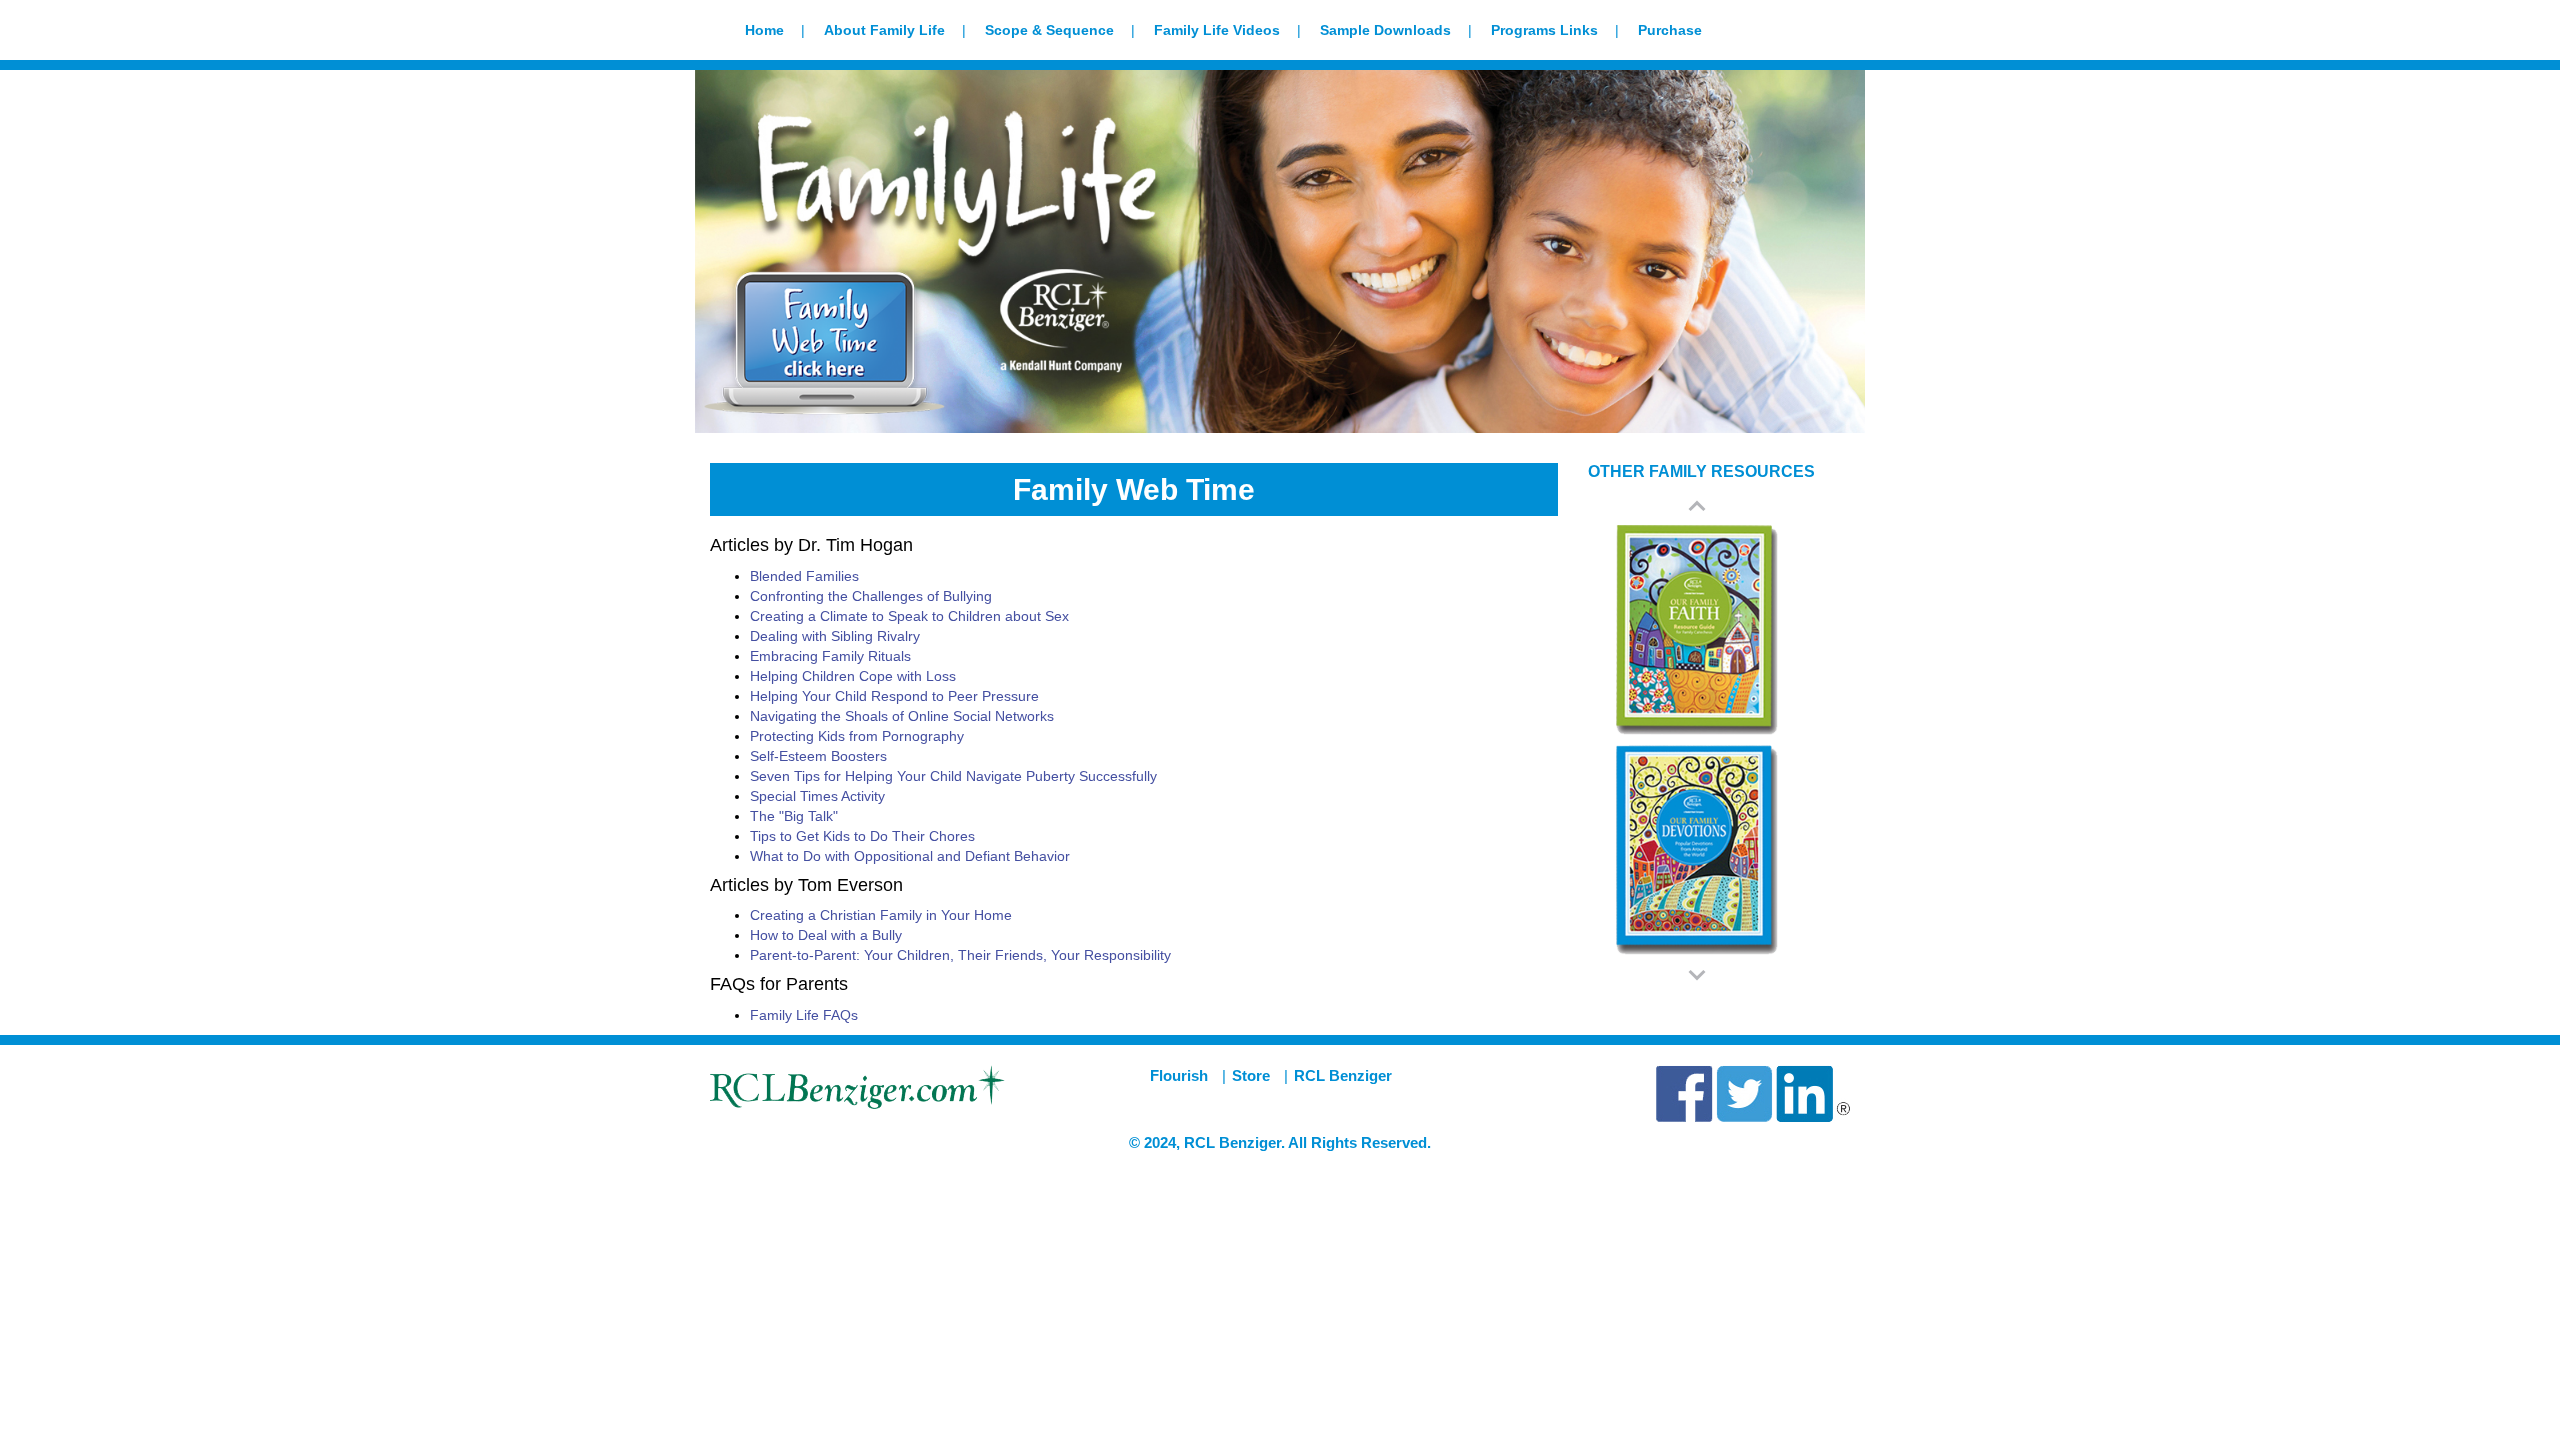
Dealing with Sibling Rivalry (835, 636)
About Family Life (884, 30)
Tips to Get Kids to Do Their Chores (862, 836)
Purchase (1670, 30)
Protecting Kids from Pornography (857, 736)
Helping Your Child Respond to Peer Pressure (894, 696)
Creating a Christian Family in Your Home (881, 915)
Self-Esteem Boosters (818, 756)
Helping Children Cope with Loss (853, 676)
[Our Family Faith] (1697, 630)
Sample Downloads (1385, 30)
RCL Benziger (1343, 1075)
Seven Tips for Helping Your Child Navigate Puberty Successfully (953, 776)
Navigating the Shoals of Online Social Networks (902, 716)
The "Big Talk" (794, 816)
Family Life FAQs (804, 1015)
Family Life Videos (1217, 30)
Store (1251, 1075)
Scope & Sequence (1049, 30)
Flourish (1179, 1075)
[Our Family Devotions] (1697, 850)
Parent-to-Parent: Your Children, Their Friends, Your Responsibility (960, 955)
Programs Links (1544, 30)
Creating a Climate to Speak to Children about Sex (909, 616)
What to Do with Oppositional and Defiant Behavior (910, 856)
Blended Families (804, 576)
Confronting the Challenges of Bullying (871, 596)
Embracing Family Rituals (830, 656)
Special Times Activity (817, 796)
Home (764, 30)
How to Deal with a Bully (826, 935)
